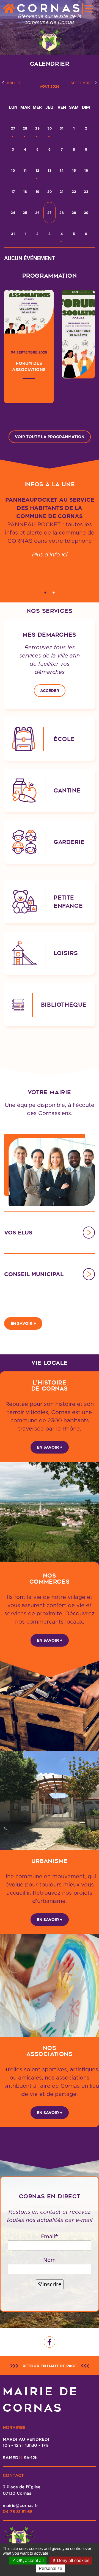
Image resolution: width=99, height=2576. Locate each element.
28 (25, 128)
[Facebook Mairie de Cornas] (50, 2342)
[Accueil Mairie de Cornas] (9, 9)
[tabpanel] (50, 538)
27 (13, 128)
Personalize (50, 2568)
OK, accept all (30, 2561)
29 (37, 128)
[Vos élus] (89, 1233)
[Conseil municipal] (89, 1274)
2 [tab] (54, 593)
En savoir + (23, 1323)
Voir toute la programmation (50, 437)
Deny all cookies (73, 2561)
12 (37, 170)
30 (50, 128)
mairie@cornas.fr (20, 2505)
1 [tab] (45, 593)
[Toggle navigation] (89, 8)
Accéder (50, 691)
